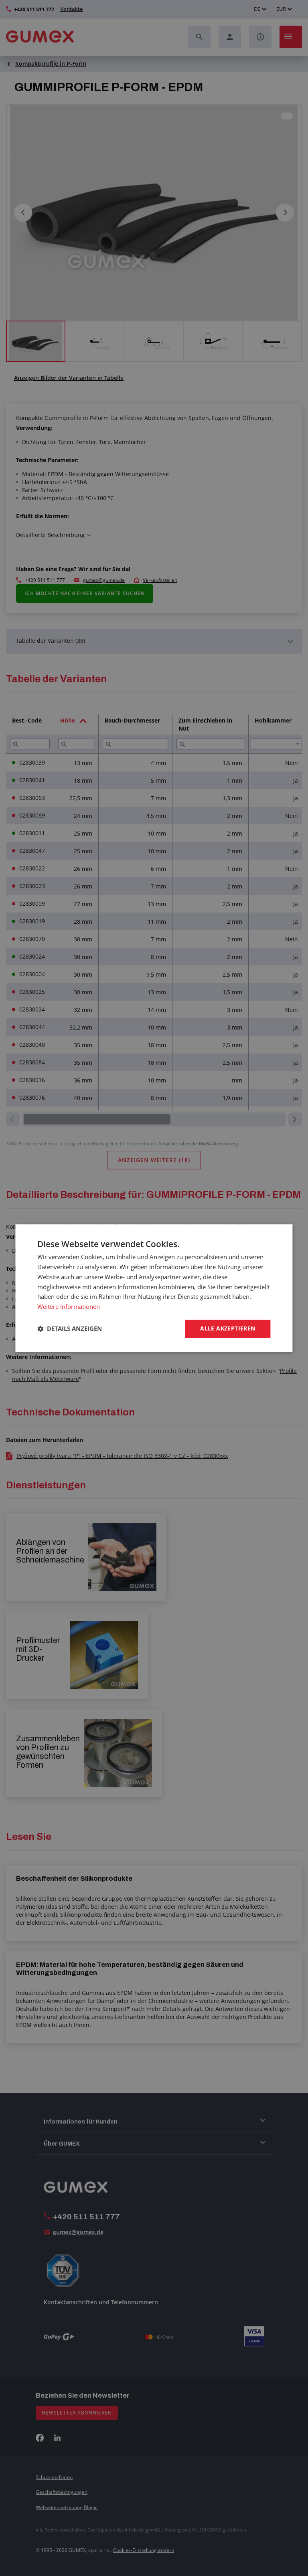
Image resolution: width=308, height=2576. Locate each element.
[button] (70, 1328)
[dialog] (154, 1288)
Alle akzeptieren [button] (228, 1328)
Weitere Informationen (69, 1306)
